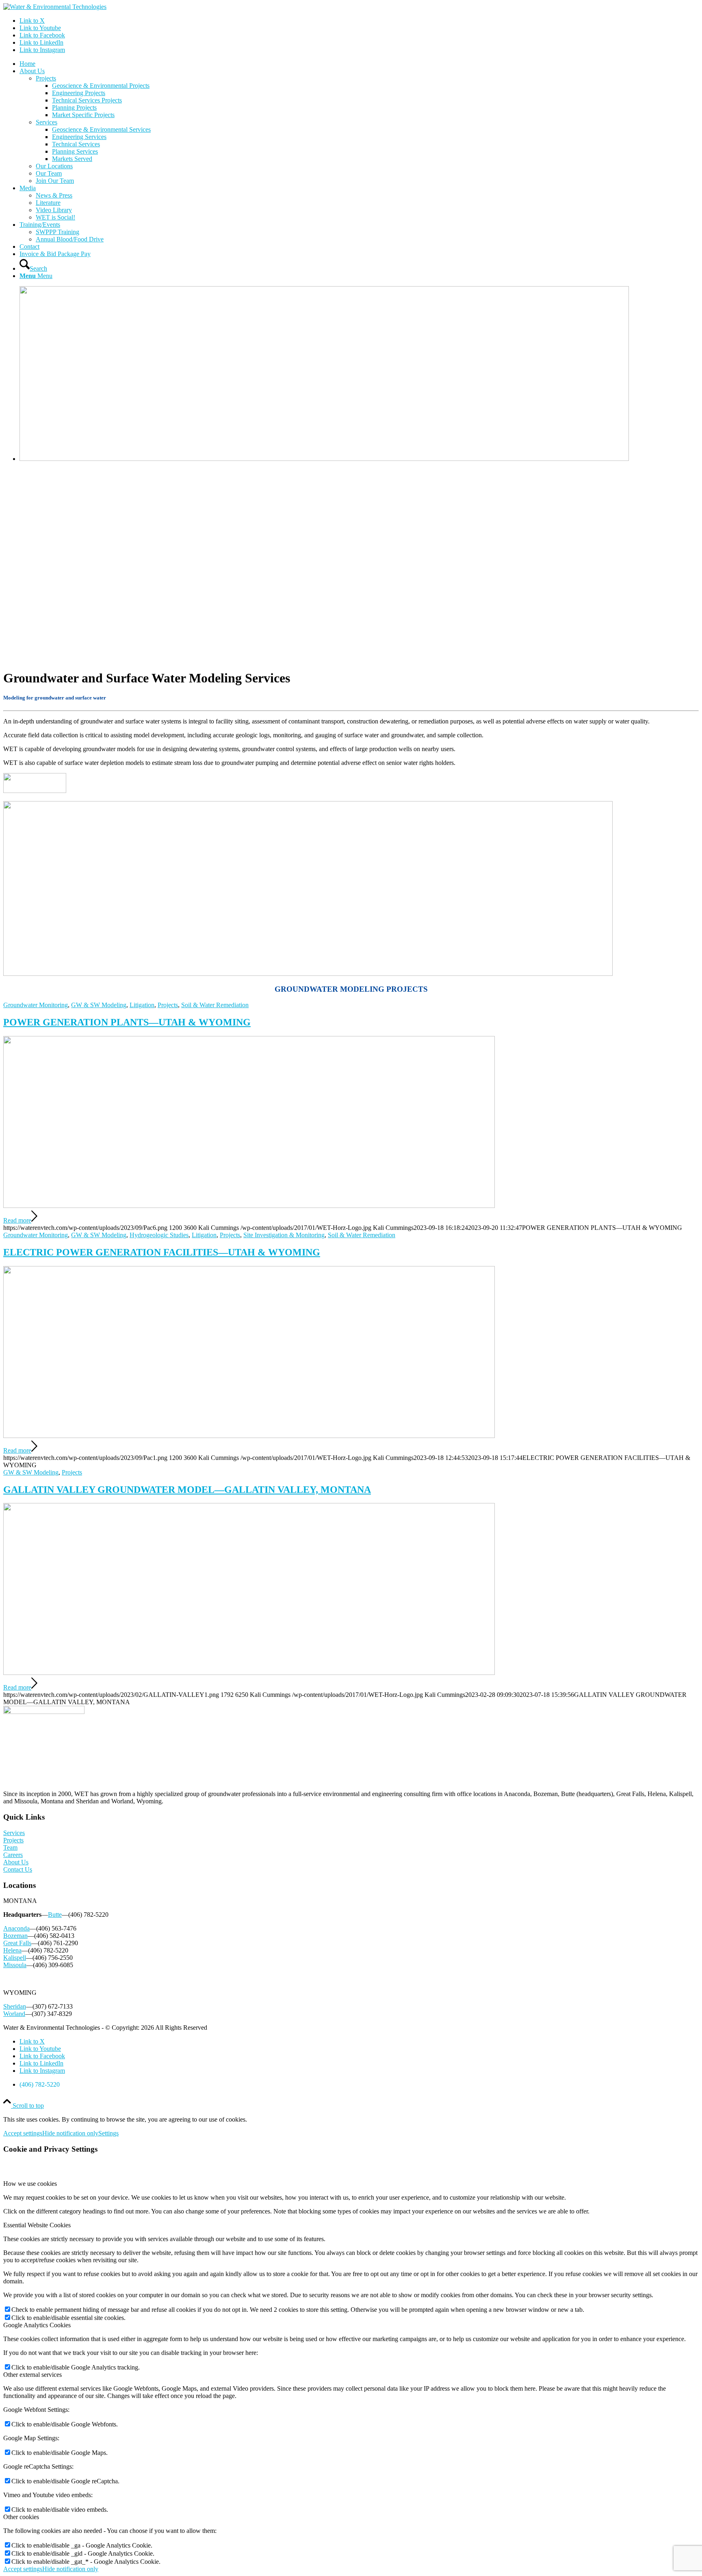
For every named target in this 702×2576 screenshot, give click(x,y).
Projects (168, 1005)
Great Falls (17, 1943)
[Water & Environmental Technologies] (55, 7)
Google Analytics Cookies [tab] (37, 2325)
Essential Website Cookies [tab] (37, 2225)
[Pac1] (249, 1436)
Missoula (15, 1965)
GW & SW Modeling (99, 1005)
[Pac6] (249, 1206)
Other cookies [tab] (21, 2517)
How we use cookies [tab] (30, 2184)
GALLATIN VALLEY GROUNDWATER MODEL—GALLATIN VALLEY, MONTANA (187, 1490)
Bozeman (15, 1936)
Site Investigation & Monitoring (284, 1235)
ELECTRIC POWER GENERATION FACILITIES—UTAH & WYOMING (162, 1252)
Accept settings (23, 2133)
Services (14, 1833)
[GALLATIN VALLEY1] (249, 1673)
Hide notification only (70, 2133)
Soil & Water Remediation (215, 1005)
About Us (16, 1862)
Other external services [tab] (32, 2375)
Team (10, 1847)
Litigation (142, 1005)
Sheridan (15, 2006)
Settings (108, 2133)
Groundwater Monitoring (36, 1005)
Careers (13, 1855)
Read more (17, 1220)
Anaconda (16, 1928)
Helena (12, 1950)
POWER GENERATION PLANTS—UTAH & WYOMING (127, 1022)
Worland (14, 2014)
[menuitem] (359, 64)
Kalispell (15, 1958)
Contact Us (18, 1869)
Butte (55, 1915)
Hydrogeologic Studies (159, 1235)
